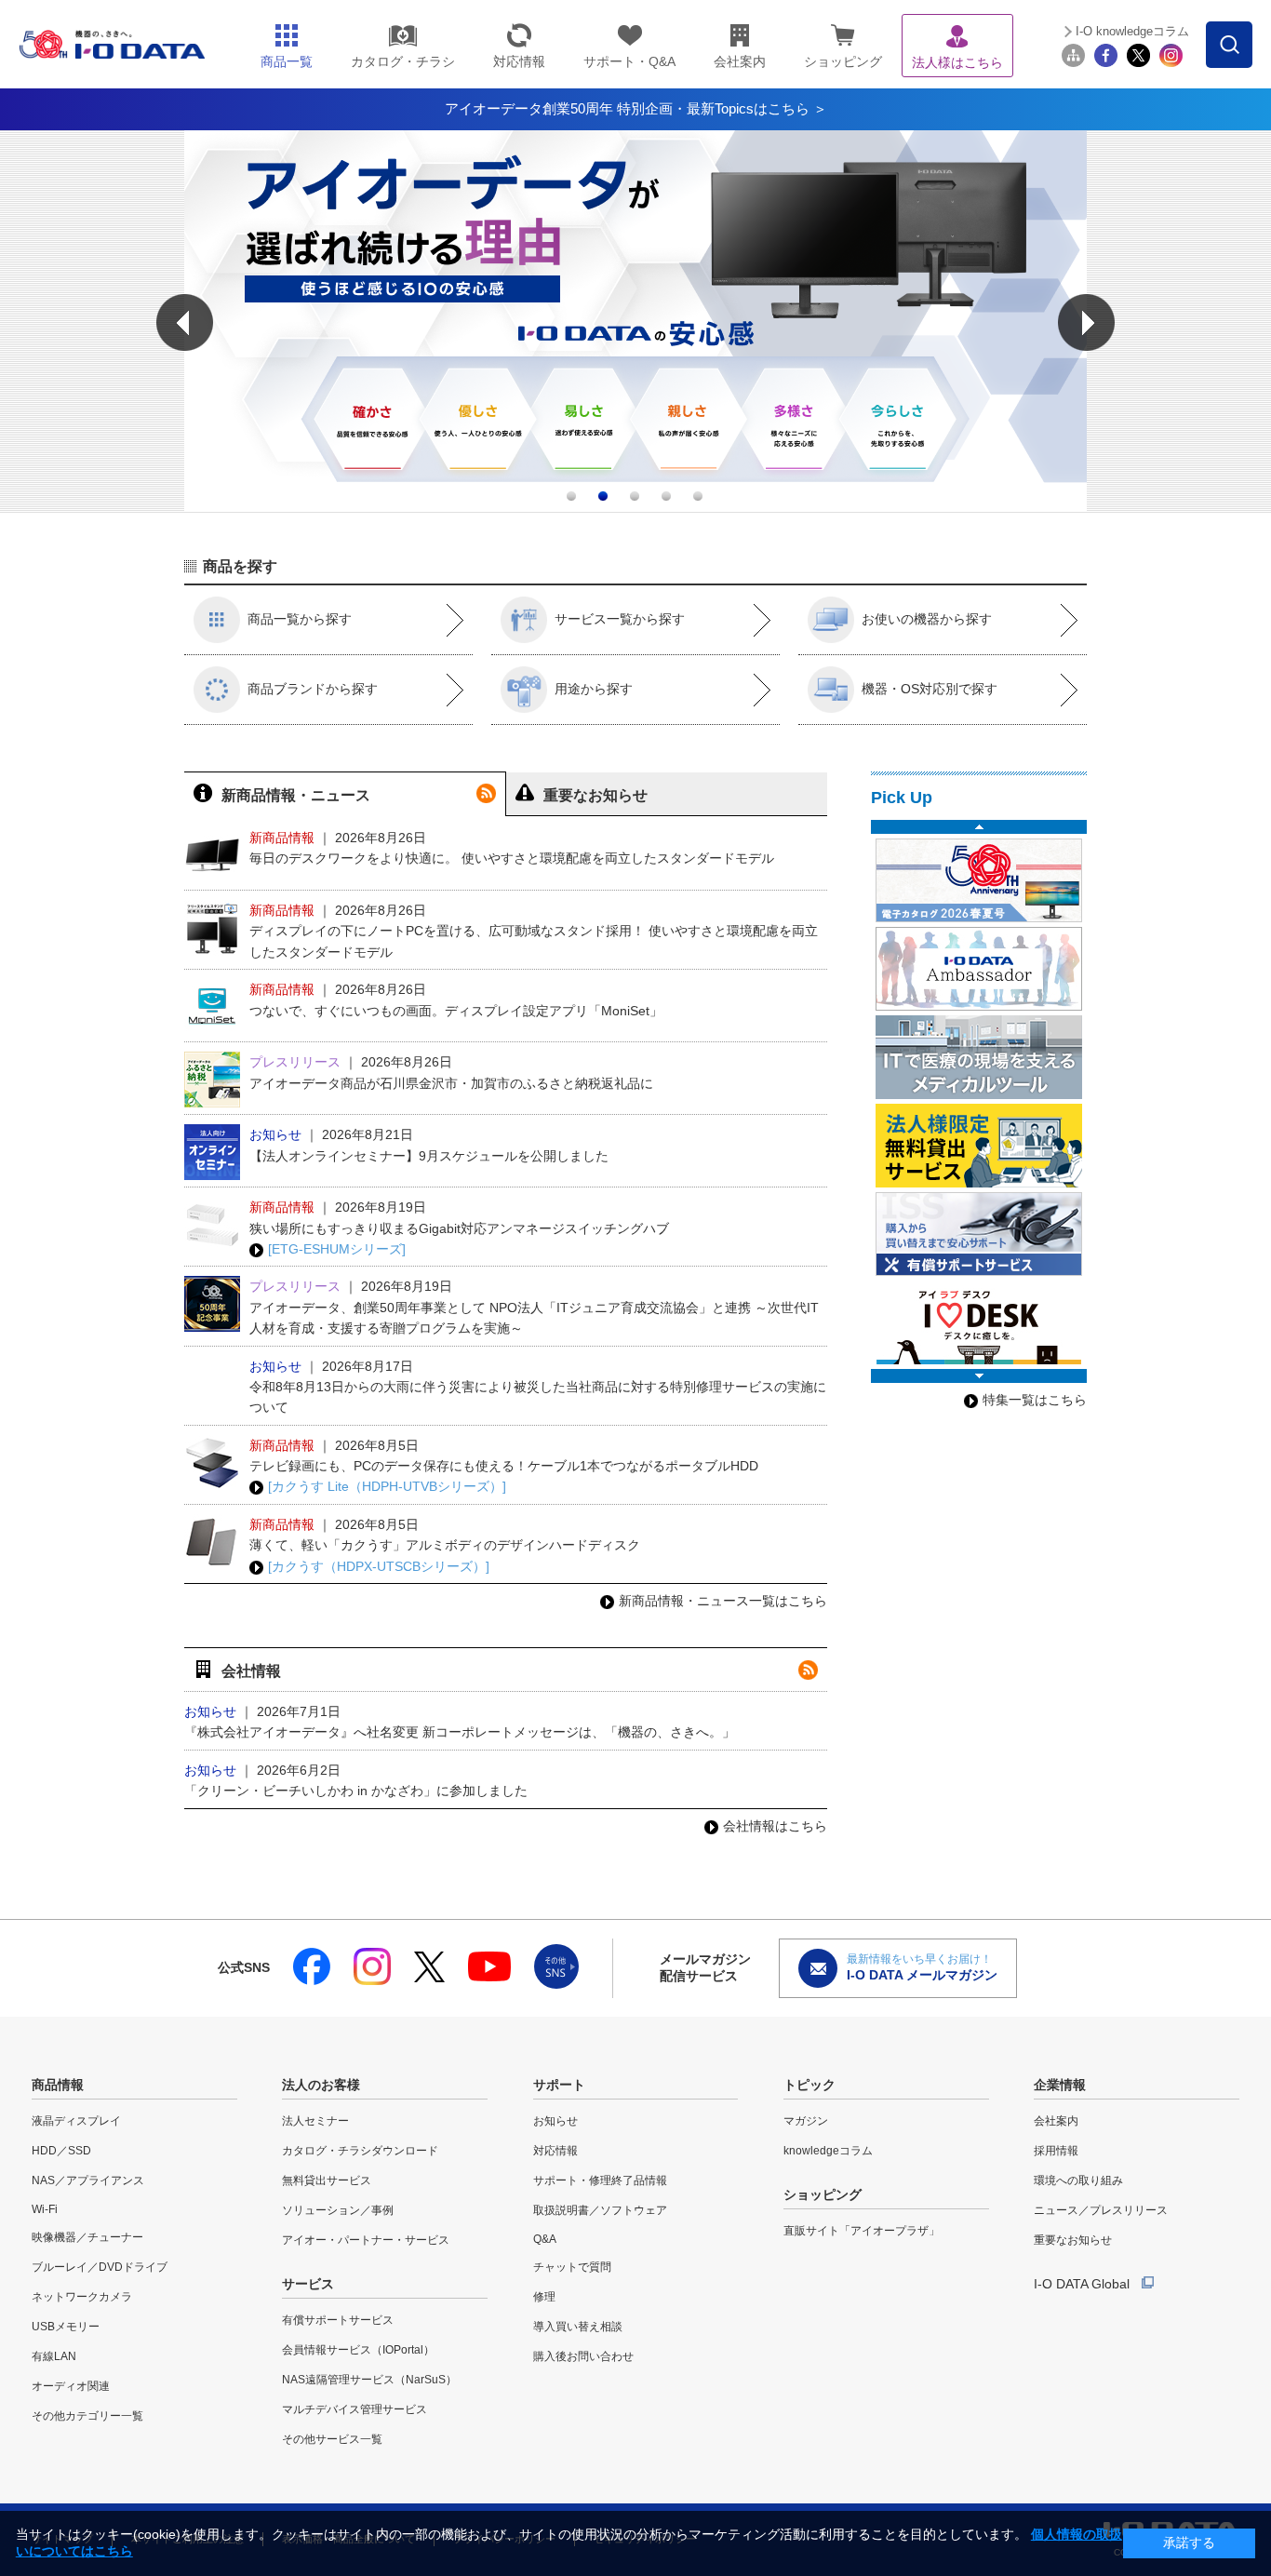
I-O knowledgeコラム (1132, 31)
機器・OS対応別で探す (930, 689)
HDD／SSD (61, 2151)
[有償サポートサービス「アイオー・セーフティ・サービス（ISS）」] (979, 1234)
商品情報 (58, 2085)
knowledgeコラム (828, 2151)
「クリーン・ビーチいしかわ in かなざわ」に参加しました (356, 1791)
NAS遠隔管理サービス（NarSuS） (369, 2380)
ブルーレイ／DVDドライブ (100, 2267)
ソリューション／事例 (338, 2210)
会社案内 (1056, 2121)
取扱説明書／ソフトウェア (600, 2210)
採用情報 (1056, 2151)
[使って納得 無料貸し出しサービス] (979, 1146)
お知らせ (555, 2121)
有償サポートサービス (338, 2320)
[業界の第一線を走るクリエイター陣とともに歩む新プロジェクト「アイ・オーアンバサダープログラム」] (979, 969)
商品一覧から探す (300, 619)
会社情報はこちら (775, 1826)
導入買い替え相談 (578, 2327)
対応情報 (555, 2151)
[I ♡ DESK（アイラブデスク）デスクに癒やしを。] (979, 1322)
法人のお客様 (321, 2085)
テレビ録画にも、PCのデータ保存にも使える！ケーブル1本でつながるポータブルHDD (504, 1466)
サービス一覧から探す (620, 619)
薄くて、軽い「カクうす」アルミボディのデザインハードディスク (445, 1545)
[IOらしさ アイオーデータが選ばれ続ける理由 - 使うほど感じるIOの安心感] (635, 507)
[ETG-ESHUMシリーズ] (337, 1249)
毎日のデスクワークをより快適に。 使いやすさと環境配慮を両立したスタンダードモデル (512, 858)
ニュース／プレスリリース (1101, 2210)
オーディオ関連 (71, 2386)
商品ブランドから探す (313, 689)
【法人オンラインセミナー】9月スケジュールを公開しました (429, 1156)
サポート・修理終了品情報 (600, 2180)
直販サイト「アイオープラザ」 (862, 2231)
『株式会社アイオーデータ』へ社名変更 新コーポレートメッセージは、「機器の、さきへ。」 (460, 1732)
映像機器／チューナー (87, 2237)
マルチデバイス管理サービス (355, 2409)
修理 (544, 2297)
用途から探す (594, 689)
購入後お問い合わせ (583, 2356)
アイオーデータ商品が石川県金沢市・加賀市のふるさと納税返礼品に (451, 1083)
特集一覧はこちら (1035, 1400)
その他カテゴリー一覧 (87, 2416)
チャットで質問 (572, 2267)
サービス (308, 2284)
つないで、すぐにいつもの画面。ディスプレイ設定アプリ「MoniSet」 (456, 1011)
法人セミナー (315, 2121)
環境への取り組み (1078, 2180)
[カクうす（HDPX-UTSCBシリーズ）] (379, 1566)
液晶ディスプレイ (76, 2121)
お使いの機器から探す (927, 619)
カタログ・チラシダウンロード (360, 2151)
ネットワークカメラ (82, 2297)
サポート (559, 2085)
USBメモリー (66, 2327)
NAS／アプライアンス (88, 2180)
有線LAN (54, 2356)
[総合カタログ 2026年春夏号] (979, 880)
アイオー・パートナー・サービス (366, 2240)
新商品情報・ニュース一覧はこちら (723, 1601)
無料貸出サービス (327, 2180)
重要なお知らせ (1073, 2240)
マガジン (806, 2121)
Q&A (545, 2239)
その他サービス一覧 (332, 2439)
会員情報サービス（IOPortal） (358, 2350)
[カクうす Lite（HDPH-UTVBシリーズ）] (387, 1486)
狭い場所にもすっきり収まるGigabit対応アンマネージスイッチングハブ (459, 1228)
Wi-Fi (45, 2209)
